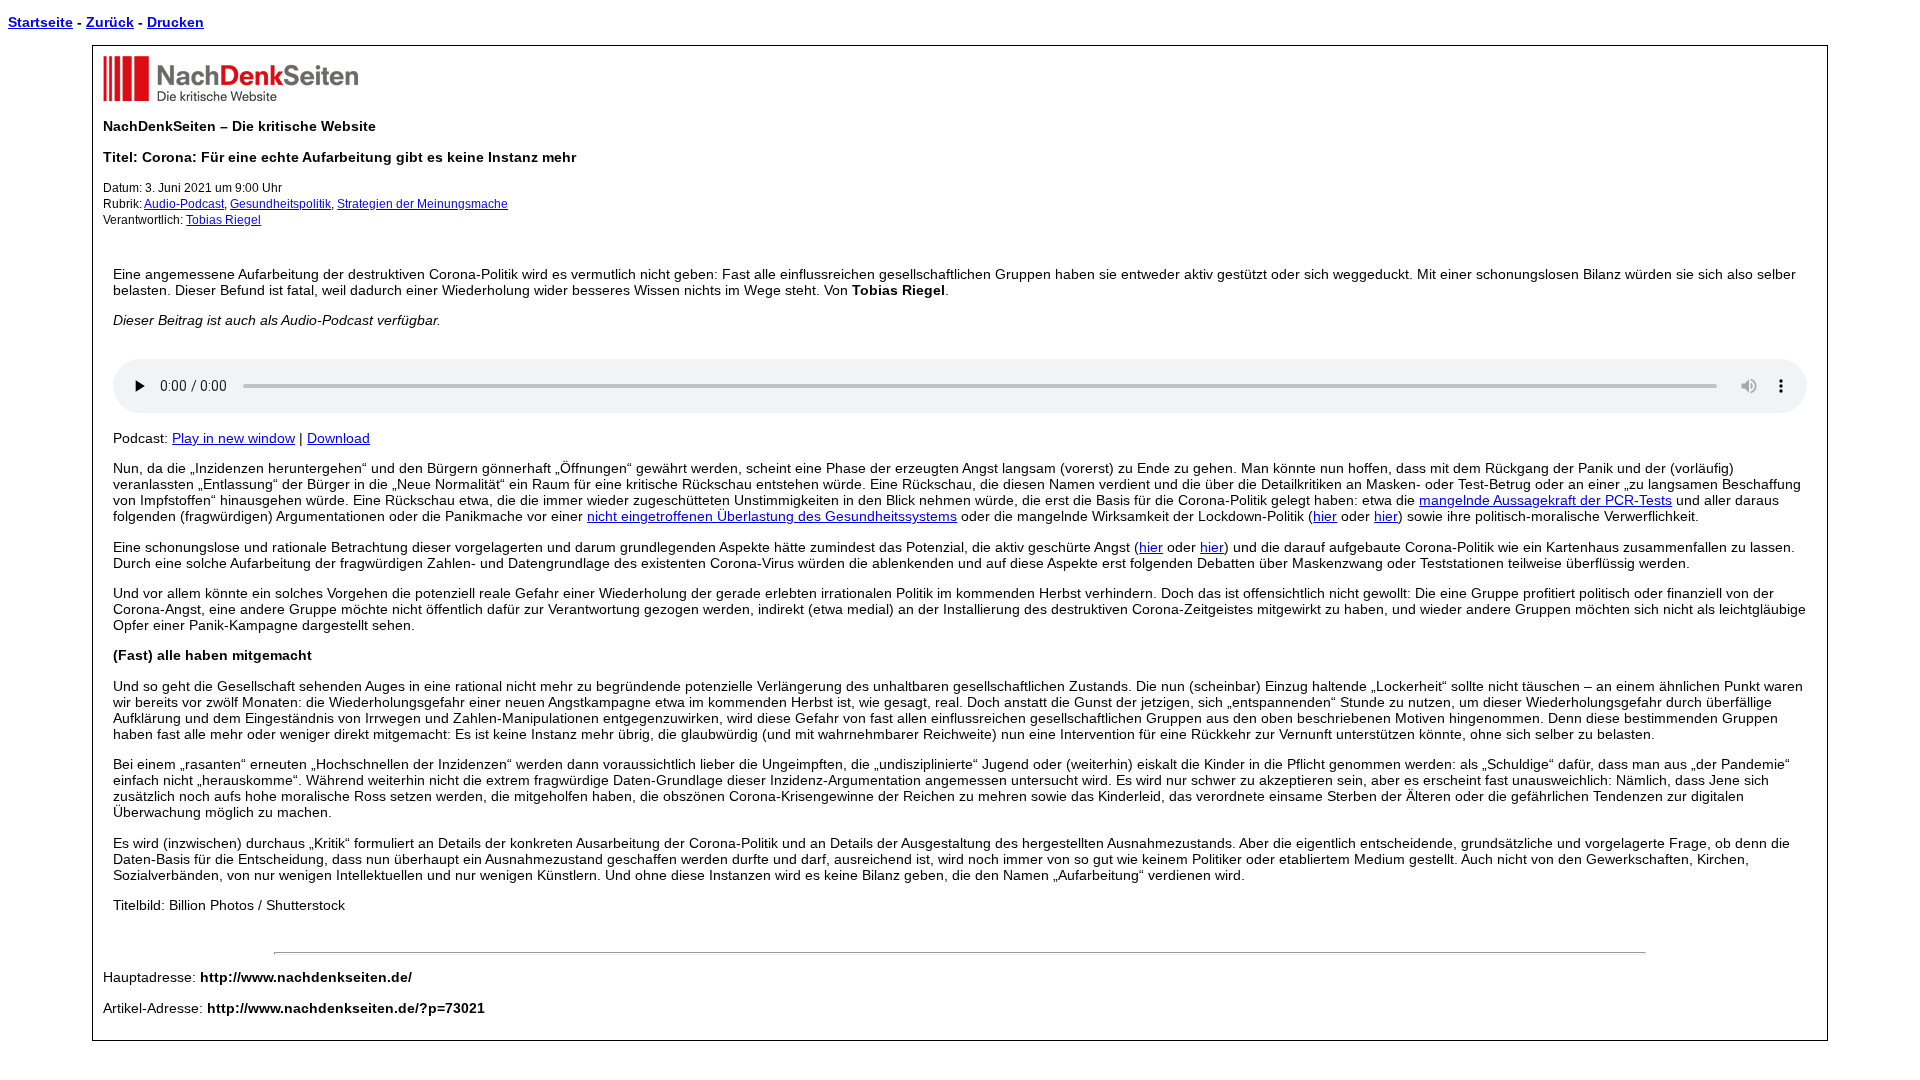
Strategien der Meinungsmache (422, 204)
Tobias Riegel (223, 220)
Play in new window (233, 438)
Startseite (40, 22)
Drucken (175, 22)
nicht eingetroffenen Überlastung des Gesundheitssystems (772, 516)
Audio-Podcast (184, 204)
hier (1325, 516)
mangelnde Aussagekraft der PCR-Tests (1545, 500)
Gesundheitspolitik (280, 204)
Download (338, 438)
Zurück (110, 22)
